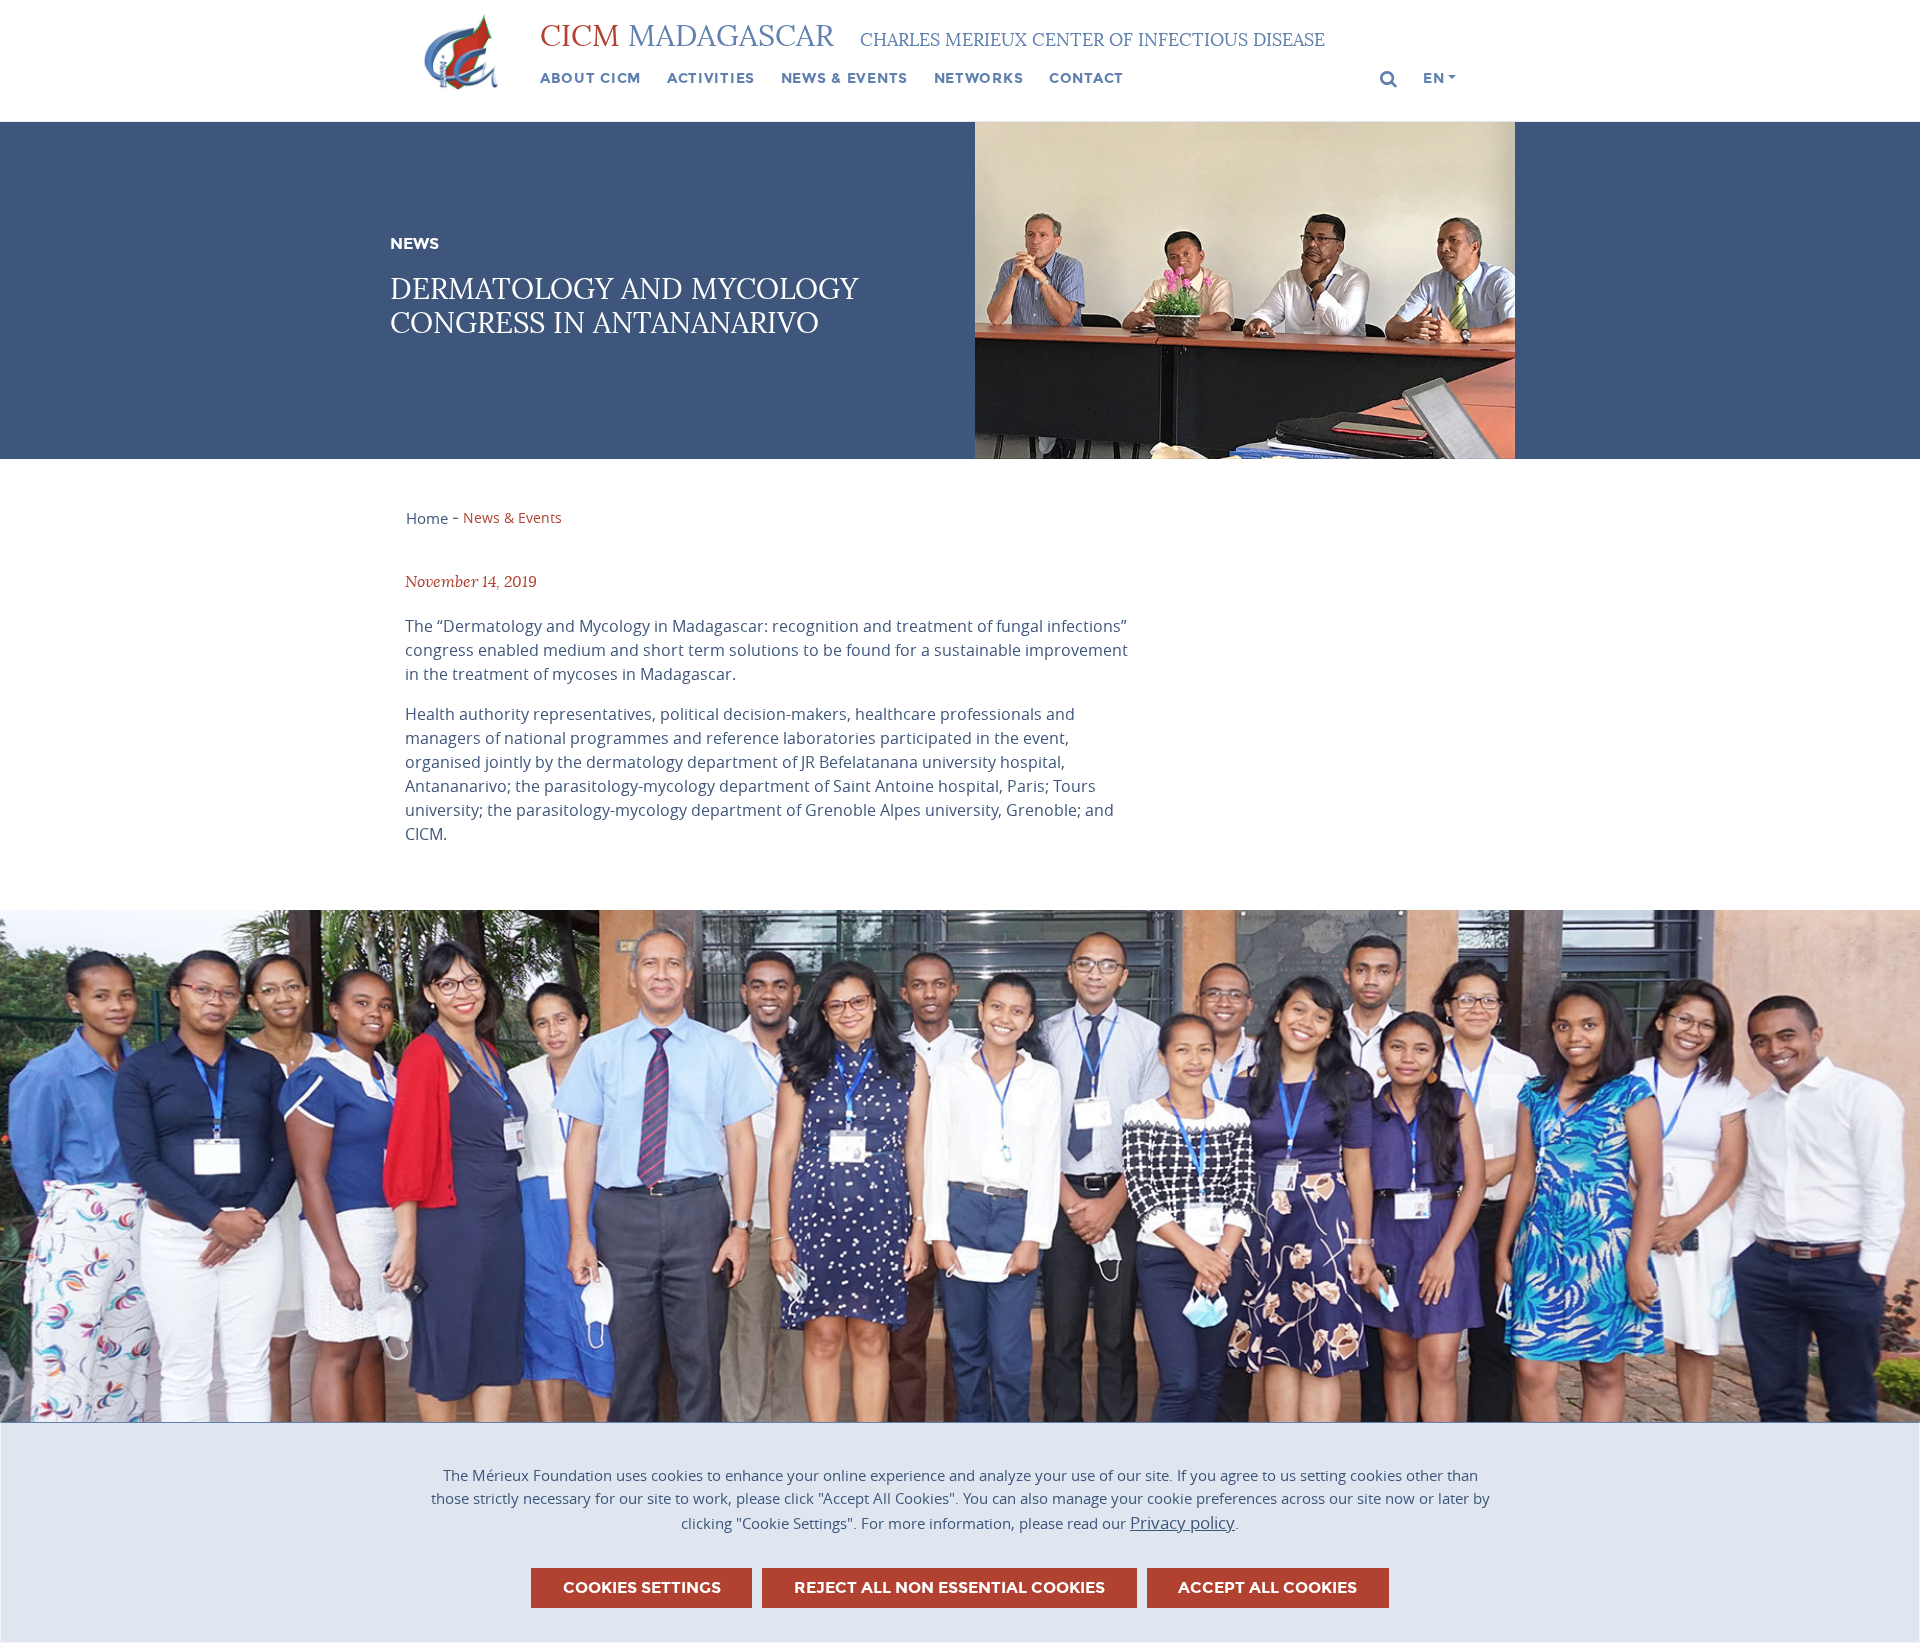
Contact (1086, 78)
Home (427, 518)
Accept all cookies (1267, 1587)
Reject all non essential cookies (949, 1587)
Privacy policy (1182, 1522)
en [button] (1433, 78)
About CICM (590, 78)
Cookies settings (642, 1587)
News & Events (512, 517)
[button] (1389, 79)
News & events (844, 78)
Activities (711, 78)
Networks (979, 78)
